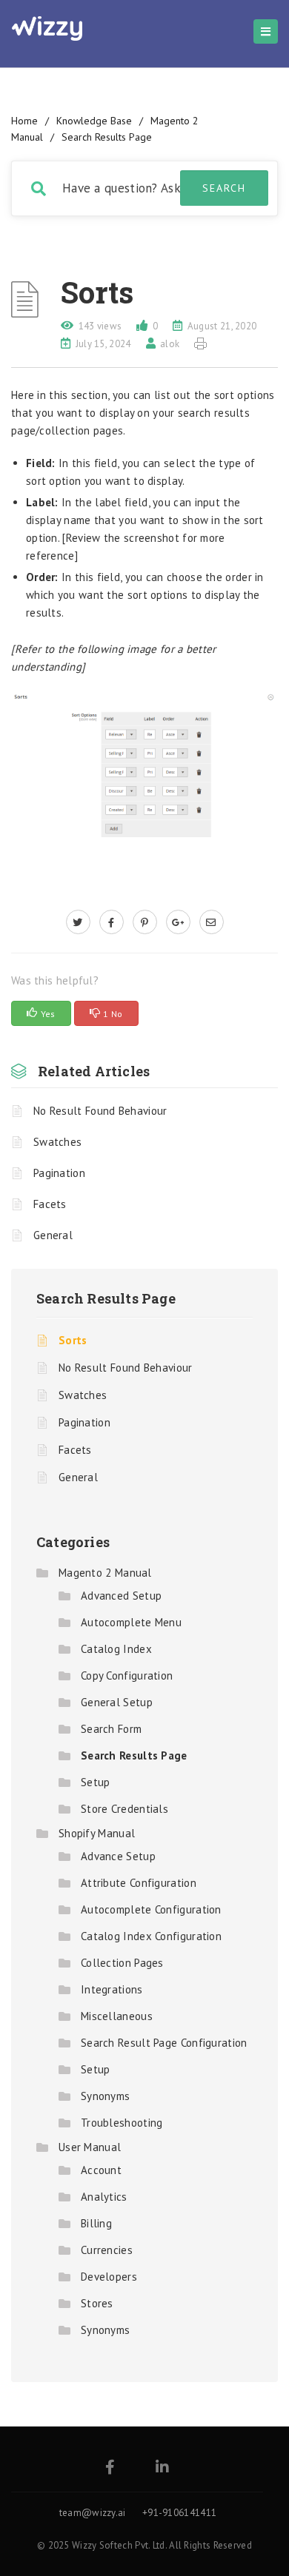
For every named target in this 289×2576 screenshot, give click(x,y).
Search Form (111, 1729)
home (24, 121)
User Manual (90, 2147)
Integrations (112, 1989)
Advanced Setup (121, 1596)
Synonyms (105, 2096)
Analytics (104, 2197)
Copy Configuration (127, 1676)
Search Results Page (107, 137)
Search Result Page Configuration (164, 2043)
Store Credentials (124, 1809)
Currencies (107, 2250)
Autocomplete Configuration (151, 1909)
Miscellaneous (117, 2016)
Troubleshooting (122, 2123)
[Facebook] (110, 2468)
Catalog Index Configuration (151, 1936)
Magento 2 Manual (105, 1573)
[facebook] (112, 922)
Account (101, 2170)
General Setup (117, 1702)
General (53, 1235)
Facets (50, 1204)
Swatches (57, 1142)
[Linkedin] (162, 2468)
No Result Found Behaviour (100, 1111)
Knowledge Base (94, 121)
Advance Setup (118, 1856)
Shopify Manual (97, 1833)
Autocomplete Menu (131, 1622)
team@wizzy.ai (93, 2513)
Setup (96, 1782)
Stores (97, 2303)
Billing (96, 2223)
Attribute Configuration (139, 1883)
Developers (109, 2277)
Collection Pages (122, 1963)
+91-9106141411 (179, 2513)
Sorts (73, 1340)
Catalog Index (116, 1649)
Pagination (59, 1173)
